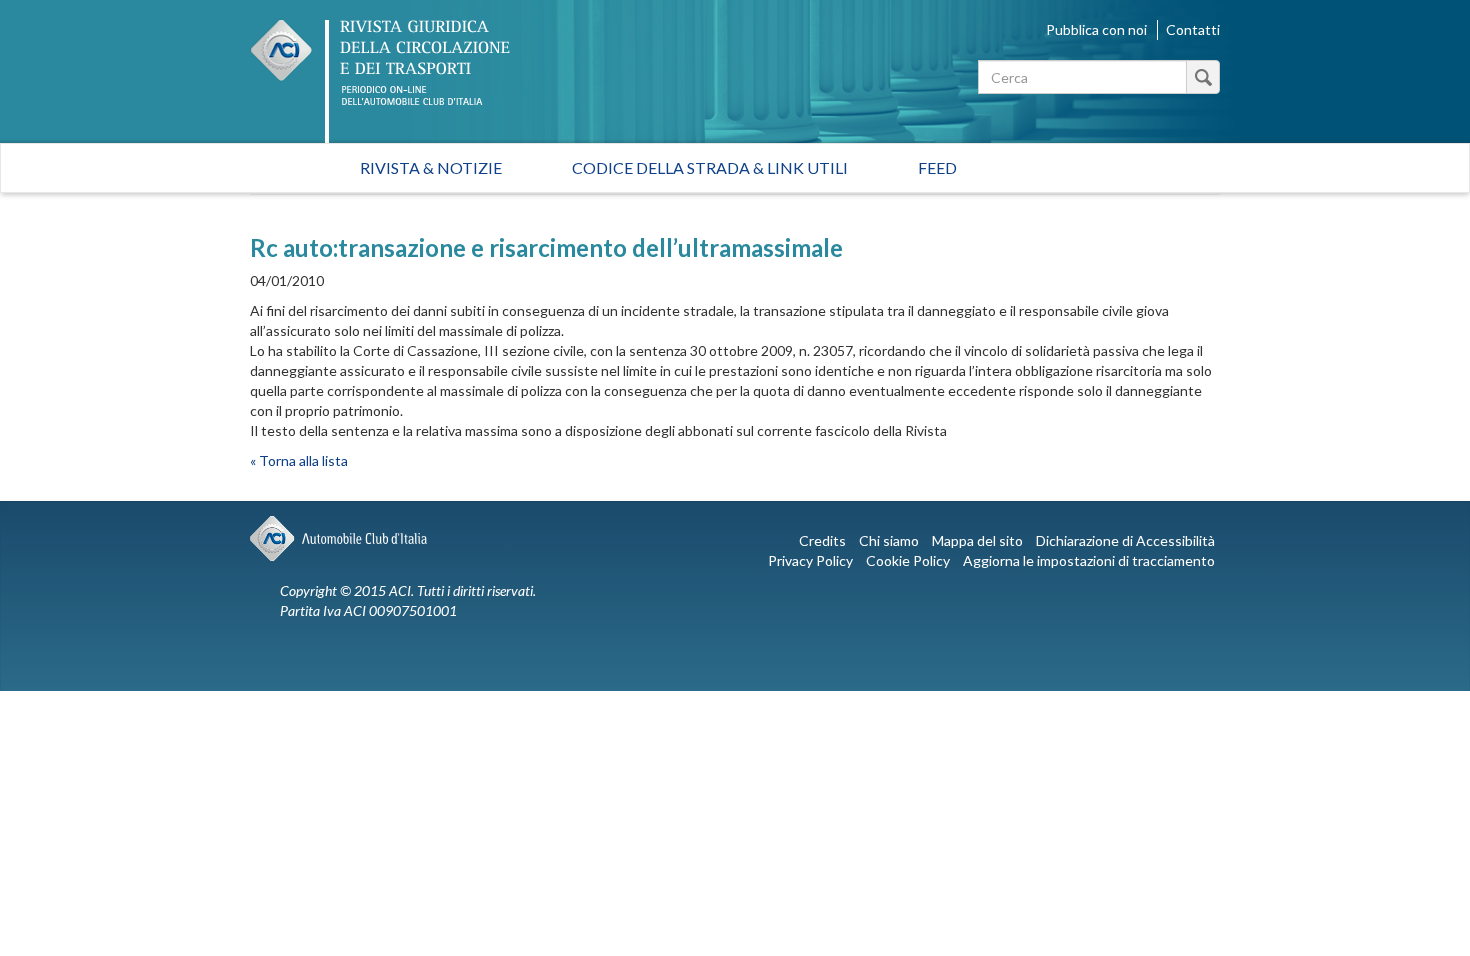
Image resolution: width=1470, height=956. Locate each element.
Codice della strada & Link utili (710, 167)
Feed (937, 167)
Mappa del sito (977, 540)
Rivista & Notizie (431, 167)
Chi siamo (889, 540)
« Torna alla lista (299, 460)
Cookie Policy (908, 560)
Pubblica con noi (1096, 29)
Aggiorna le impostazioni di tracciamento (1089, 560)
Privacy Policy (810, 560)
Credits (822, 540)
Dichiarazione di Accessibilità (1125, 540)
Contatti (1193, 29)
